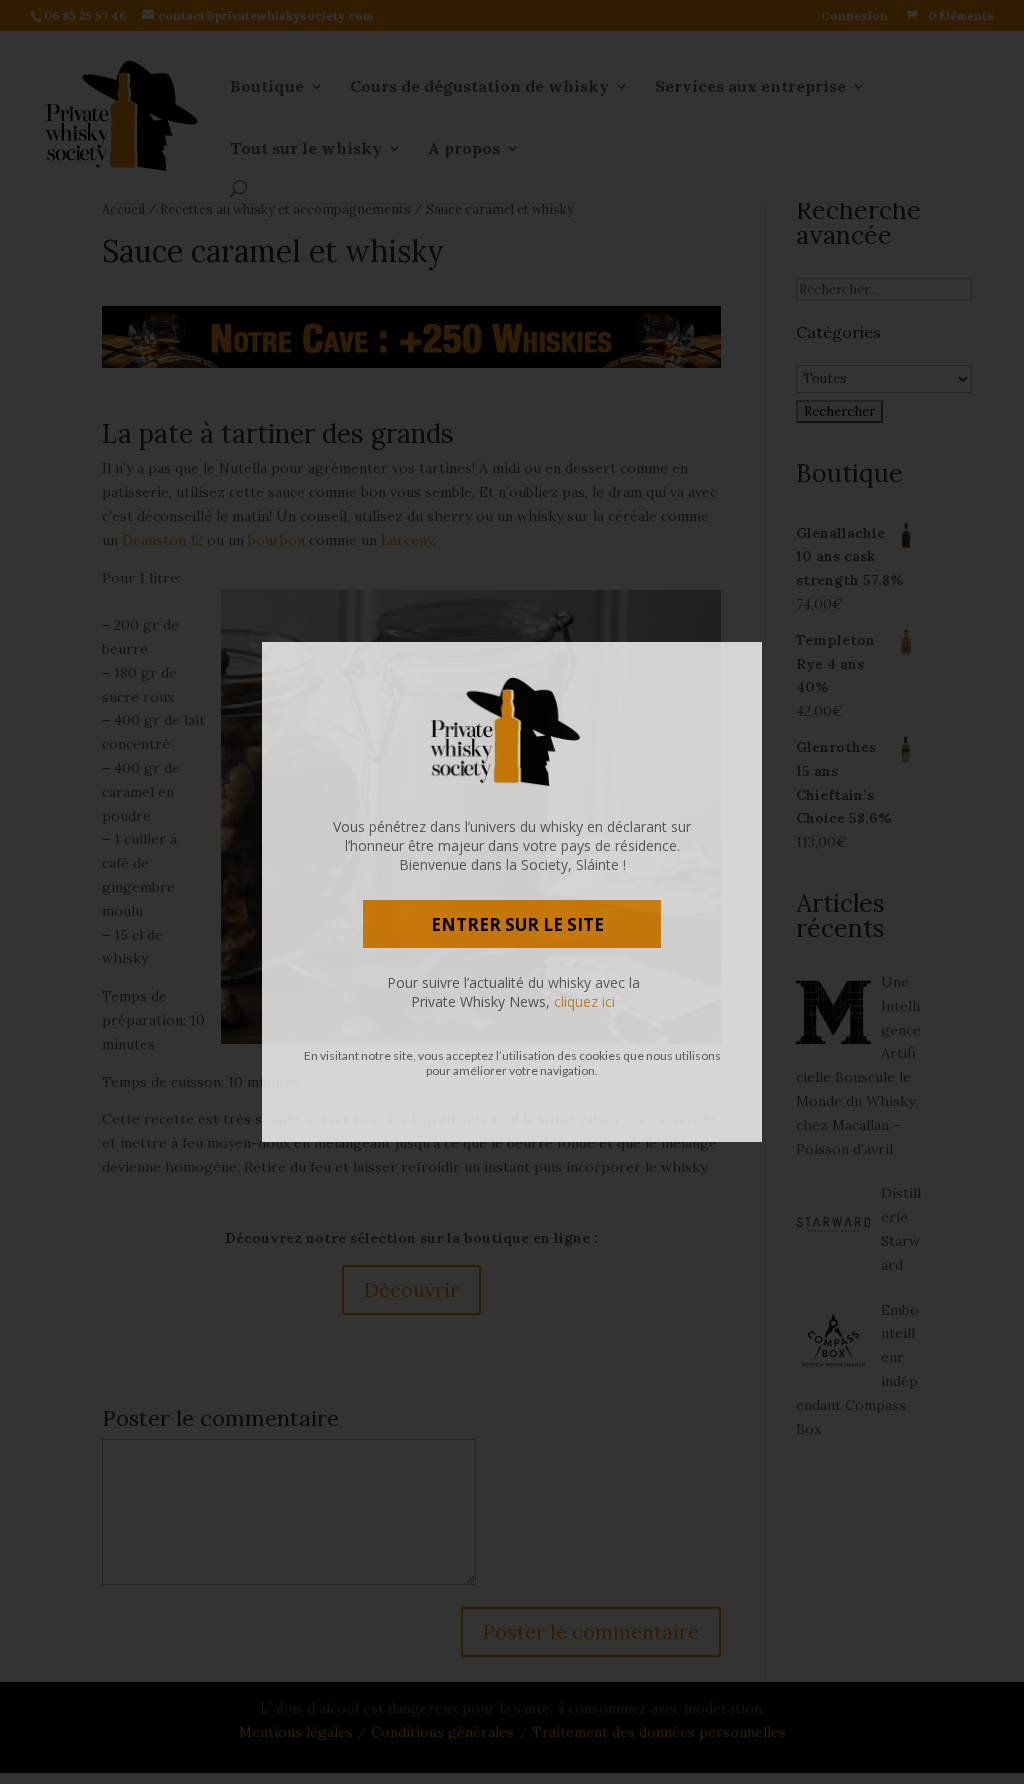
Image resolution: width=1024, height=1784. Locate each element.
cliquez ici (584, 1001)
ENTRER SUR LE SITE (517, 924)
